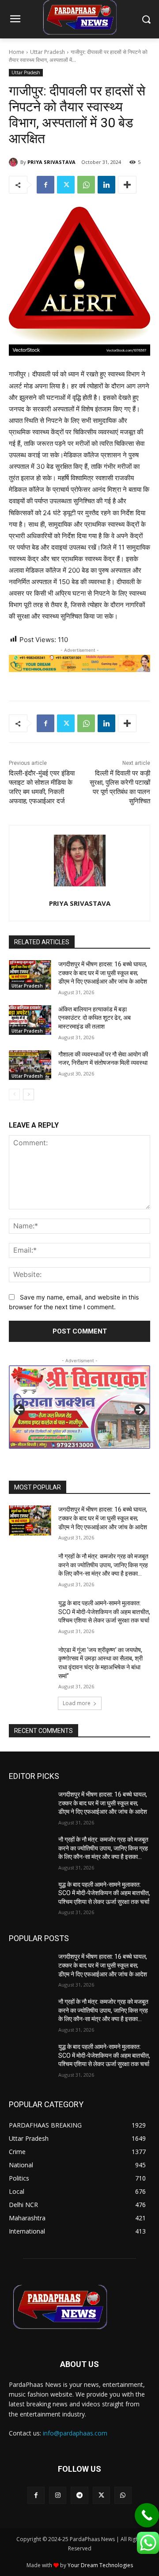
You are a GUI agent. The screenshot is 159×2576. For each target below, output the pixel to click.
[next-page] (28, 1094)
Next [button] (139, 1410)
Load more (77, 1703)
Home (17, 52)
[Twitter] (66, 185)
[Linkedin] (106, 185)
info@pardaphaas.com (75, 2433)
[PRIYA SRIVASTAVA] (15, 162)
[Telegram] (79, 2495)
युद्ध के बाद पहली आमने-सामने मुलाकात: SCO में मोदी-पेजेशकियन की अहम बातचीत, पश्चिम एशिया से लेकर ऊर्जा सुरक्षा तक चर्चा (104, 1612)
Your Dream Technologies (100, 2565)
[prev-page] (14, 1094)
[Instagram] (58, 2495)
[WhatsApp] (86, 185)
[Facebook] (45, 185)
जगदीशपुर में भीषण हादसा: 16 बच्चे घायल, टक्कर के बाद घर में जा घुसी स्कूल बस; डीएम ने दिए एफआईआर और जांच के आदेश (103, 973)
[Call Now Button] (147, 2515)
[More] (127, 185)
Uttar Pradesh (47, 52)
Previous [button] (20, 1410)
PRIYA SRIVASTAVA (51, 162)
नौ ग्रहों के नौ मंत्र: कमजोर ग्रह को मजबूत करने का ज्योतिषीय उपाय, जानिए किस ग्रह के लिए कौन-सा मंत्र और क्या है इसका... (103, 1565)
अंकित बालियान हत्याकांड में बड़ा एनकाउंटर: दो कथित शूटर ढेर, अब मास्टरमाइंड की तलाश (95, 1018)
